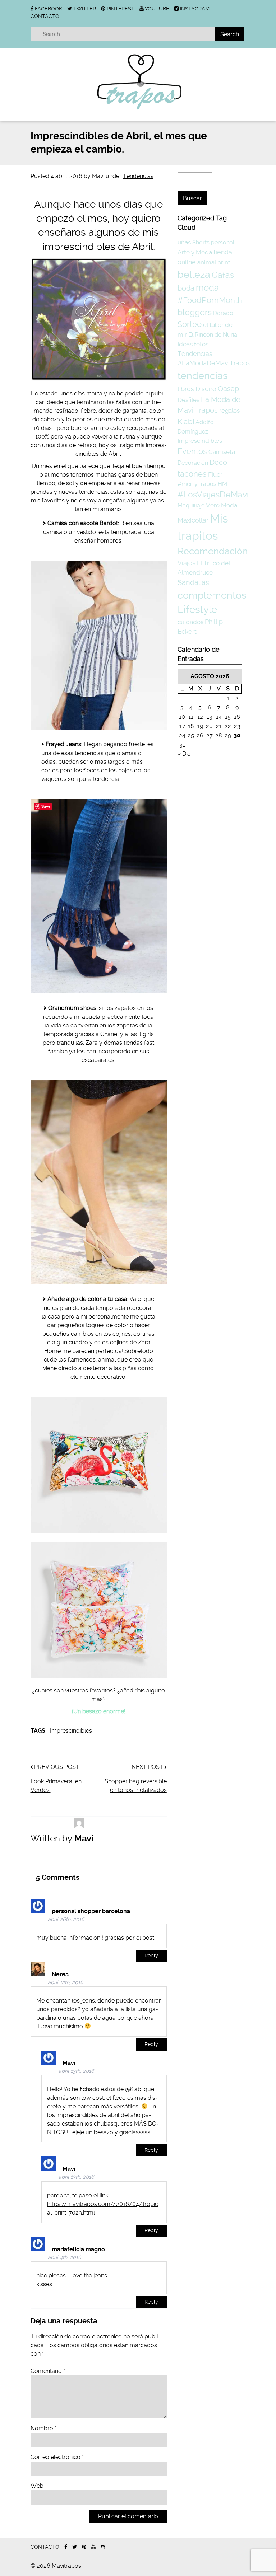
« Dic (184, 754)
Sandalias (193, 583)
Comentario (48, 2371)
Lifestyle (197, 610)
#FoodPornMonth (210, 300)
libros (186, 389)
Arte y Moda (195, 252)
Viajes (187, 563)
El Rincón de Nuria (213, 335)
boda (186, 288)
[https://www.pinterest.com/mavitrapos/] (84, 2547)
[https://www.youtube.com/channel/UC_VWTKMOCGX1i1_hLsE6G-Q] (93, 2547)
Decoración (193, 463)
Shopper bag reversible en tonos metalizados (136, 1786)
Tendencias (138, 176)
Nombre (43, 2428)
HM (222, 484)
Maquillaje (191, 505)
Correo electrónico (57, 2457)
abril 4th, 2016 (65, 2257)
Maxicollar (193, 520)
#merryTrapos (197, 484)
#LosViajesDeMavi (213, 495)
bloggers (195, 312)
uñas (184, 242)
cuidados (190, 622)
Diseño (206, 389)
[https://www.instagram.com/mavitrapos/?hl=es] (103, 2547)
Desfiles (188, 400)
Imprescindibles (71, 1731)
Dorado (223, 313)
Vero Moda (222, 505)
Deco (218, 462)
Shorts (201, 242)
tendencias (203, 376)
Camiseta (222, 452)
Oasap (228, 389)
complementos (212, 595)
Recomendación (213, 551)
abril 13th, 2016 (76, 2071)
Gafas (223, 275)
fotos (201, 344)
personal (223, 242)
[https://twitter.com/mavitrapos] (75, 2547)
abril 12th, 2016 (66, 1983)
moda (207, 288)
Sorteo (190, 324)
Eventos (192, 451)
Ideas (185, 344)
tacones (192, 474)
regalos (229, 411)
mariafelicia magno (78, 2249)
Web (37, 2486)
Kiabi (186, 421)
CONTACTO (45, 16)
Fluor (215, 474)
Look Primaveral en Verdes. (56, 1786)
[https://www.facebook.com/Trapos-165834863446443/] (66, 2547)
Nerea (60, 1974)
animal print (214, 262)
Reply (151, 1956)
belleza (194, 274)
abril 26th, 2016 (66, 1919)
